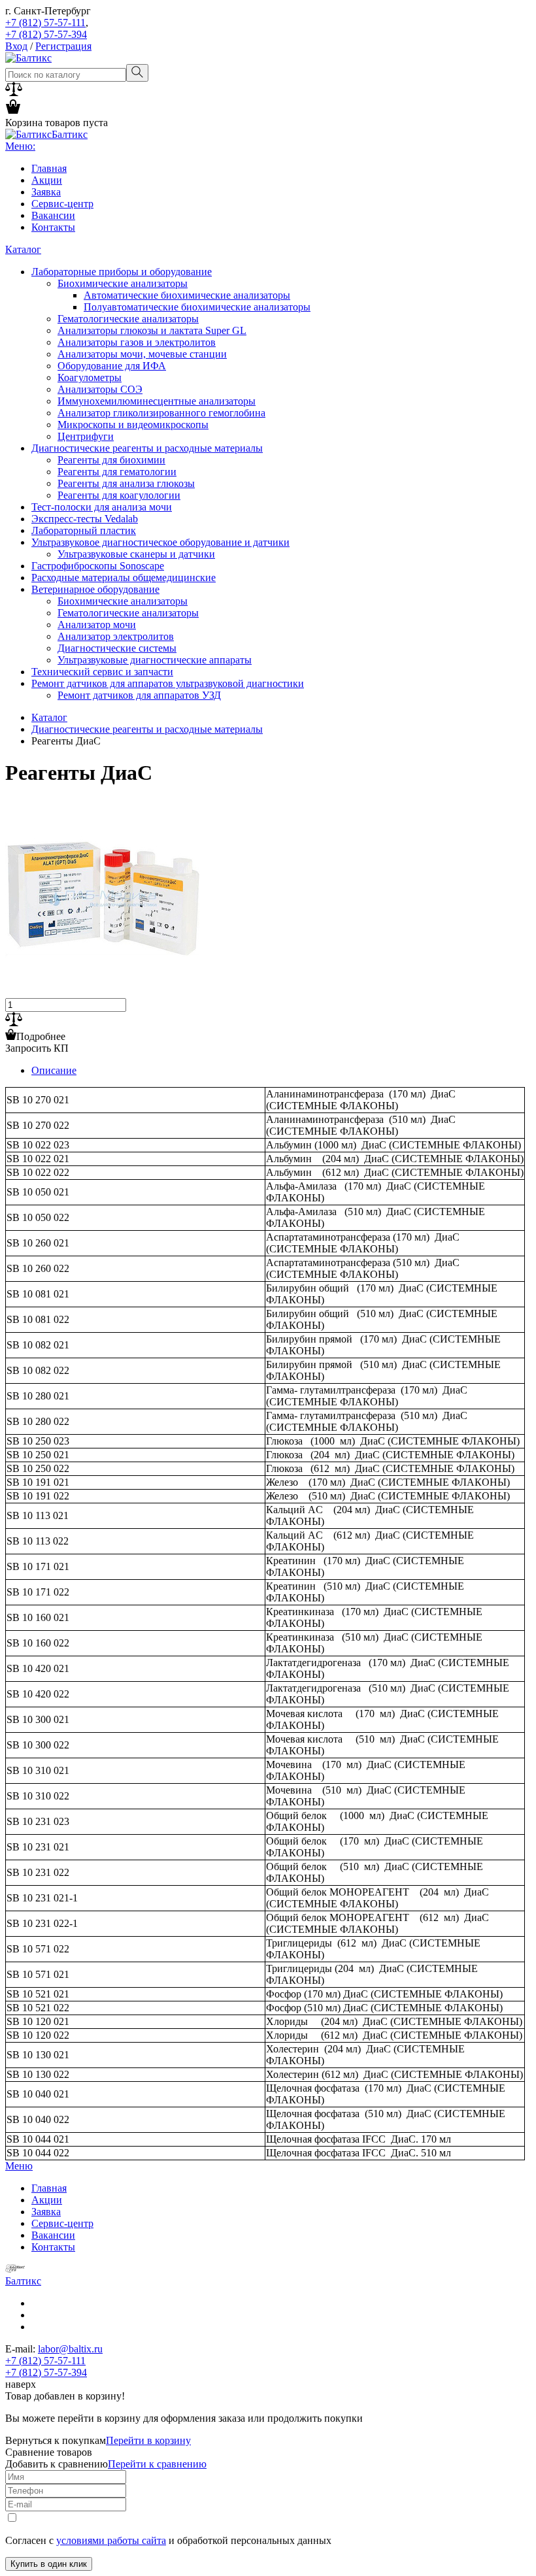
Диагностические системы (117, 648)
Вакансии (53, 215)
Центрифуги (86, 436)
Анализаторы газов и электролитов (137, 342)
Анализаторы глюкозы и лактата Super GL (152, 330)
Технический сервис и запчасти (102, 672)
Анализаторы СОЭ (100, 389)
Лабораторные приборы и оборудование (122, 272)
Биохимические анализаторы (123, 283)
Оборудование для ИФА (112, 366)
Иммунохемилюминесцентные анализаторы (157, 401)
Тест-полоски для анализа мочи (102, 507)
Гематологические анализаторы (128, 319)
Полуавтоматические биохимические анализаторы (197, 307)
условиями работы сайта (111, 2540)
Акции (47, 180)
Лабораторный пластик (84, 530)
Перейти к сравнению (157, 2464)
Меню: (20, 146)
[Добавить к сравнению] (14, 1023)
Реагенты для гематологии (117, 472)
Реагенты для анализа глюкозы (126, 483)
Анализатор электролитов (116, 636)
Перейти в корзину (148, 2440)
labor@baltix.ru (70, 2349)
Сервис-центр (62, 204)
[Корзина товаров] (13, 111)
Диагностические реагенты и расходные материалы (147, 448)
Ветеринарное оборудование (95, 589)
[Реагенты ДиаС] (103, 992)
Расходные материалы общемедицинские (124, 577)
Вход (16, 46)
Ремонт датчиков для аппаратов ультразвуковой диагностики (168, 683)
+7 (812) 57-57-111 (45, 23)
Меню (19, 2166)
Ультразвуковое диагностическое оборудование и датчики (160, 542)
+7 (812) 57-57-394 (46, 34)
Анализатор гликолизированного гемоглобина (161, 413)
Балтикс (23, 2281)
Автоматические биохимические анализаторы (187, 295)
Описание (54, 1070)
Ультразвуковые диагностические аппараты (155, 660)
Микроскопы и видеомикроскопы (133, 425)
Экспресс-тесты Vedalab (85, 519)
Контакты (53, 227)
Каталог (23, 249)
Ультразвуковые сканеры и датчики (136, 554)
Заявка (46, 192)
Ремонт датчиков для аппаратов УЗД (139, 695)
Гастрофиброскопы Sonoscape (98, 566)
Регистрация (63, 46)
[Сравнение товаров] (14, 92)
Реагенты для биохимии (111, 460)
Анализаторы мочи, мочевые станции (142, 354)
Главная (49, 168)
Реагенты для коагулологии (119, 495)
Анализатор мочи (97, 625)
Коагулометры (90, 377)
